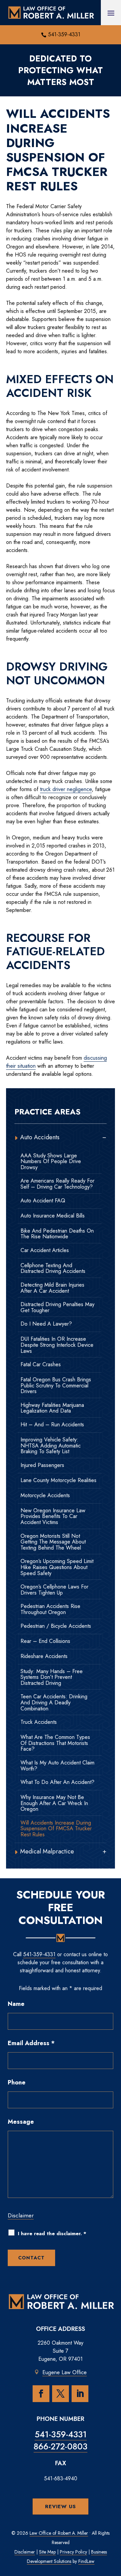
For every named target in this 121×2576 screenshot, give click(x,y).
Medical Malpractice (47, 1851)
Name (16, 2004)
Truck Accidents (39, 1722)
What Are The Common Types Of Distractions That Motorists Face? (55, 1743)
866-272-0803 (61, 2446)
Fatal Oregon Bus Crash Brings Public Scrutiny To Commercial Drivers (56, 1386)
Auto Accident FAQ (43, 1201)
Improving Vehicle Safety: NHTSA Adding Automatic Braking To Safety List (51, 1446)
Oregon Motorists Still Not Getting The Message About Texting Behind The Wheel (53, 1542)
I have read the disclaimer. (52, 2234)
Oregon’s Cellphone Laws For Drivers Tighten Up (54, 1590)
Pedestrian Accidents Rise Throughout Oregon (50, 1609)
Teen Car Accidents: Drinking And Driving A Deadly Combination (54, 1703)
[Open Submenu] (104, 1137)
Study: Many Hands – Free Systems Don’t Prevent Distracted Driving (52, 1677)
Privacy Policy (73, 2552)
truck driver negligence (66, 789)
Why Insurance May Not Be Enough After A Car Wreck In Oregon (54, 1803)
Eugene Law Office (65, 2372)
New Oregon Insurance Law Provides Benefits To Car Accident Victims (53, 1516)
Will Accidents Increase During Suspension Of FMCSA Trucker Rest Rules (56, 1829)
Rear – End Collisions (45, 1641)
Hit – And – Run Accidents (52, 1425)
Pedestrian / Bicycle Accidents (56, 1626)
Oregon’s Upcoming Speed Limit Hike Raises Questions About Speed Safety (57, 1567)
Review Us (61, 2506)
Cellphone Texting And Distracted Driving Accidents (53, 1268)
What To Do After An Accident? (57, 1782)
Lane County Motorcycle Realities (58, 1480)
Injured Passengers (42, 1465)
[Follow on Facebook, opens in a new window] (41, 2394)
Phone (17, 2082)
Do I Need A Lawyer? (46, 1324)
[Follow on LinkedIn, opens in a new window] (80, 2394)
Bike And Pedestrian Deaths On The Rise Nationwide (57, 1234)
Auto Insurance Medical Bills (53, 1216)
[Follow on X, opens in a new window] (61, 2394)
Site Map (47, 2552)
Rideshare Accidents (44, 1656)
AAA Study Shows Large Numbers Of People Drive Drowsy (51, 1162)
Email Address (31, 2043)
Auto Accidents (40, 1137)
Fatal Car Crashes (41, 1365)
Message (21, 2122)
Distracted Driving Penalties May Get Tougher (57, 1307)
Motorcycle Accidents (45, 1496)
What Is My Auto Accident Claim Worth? (57, 1766)
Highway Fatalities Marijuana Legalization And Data (52, 1408)
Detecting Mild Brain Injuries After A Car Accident (52, 1288)
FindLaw (86, 2561)
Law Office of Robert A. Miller (59, 2533)
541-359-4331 (64, 34)
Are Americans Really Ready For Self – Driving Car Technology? (57, 1184)
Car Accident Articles (45, 1250)
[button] (111, 13)
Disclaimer (21, 2215)
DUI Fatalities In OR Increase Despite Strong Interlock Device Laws (57, 1345)
